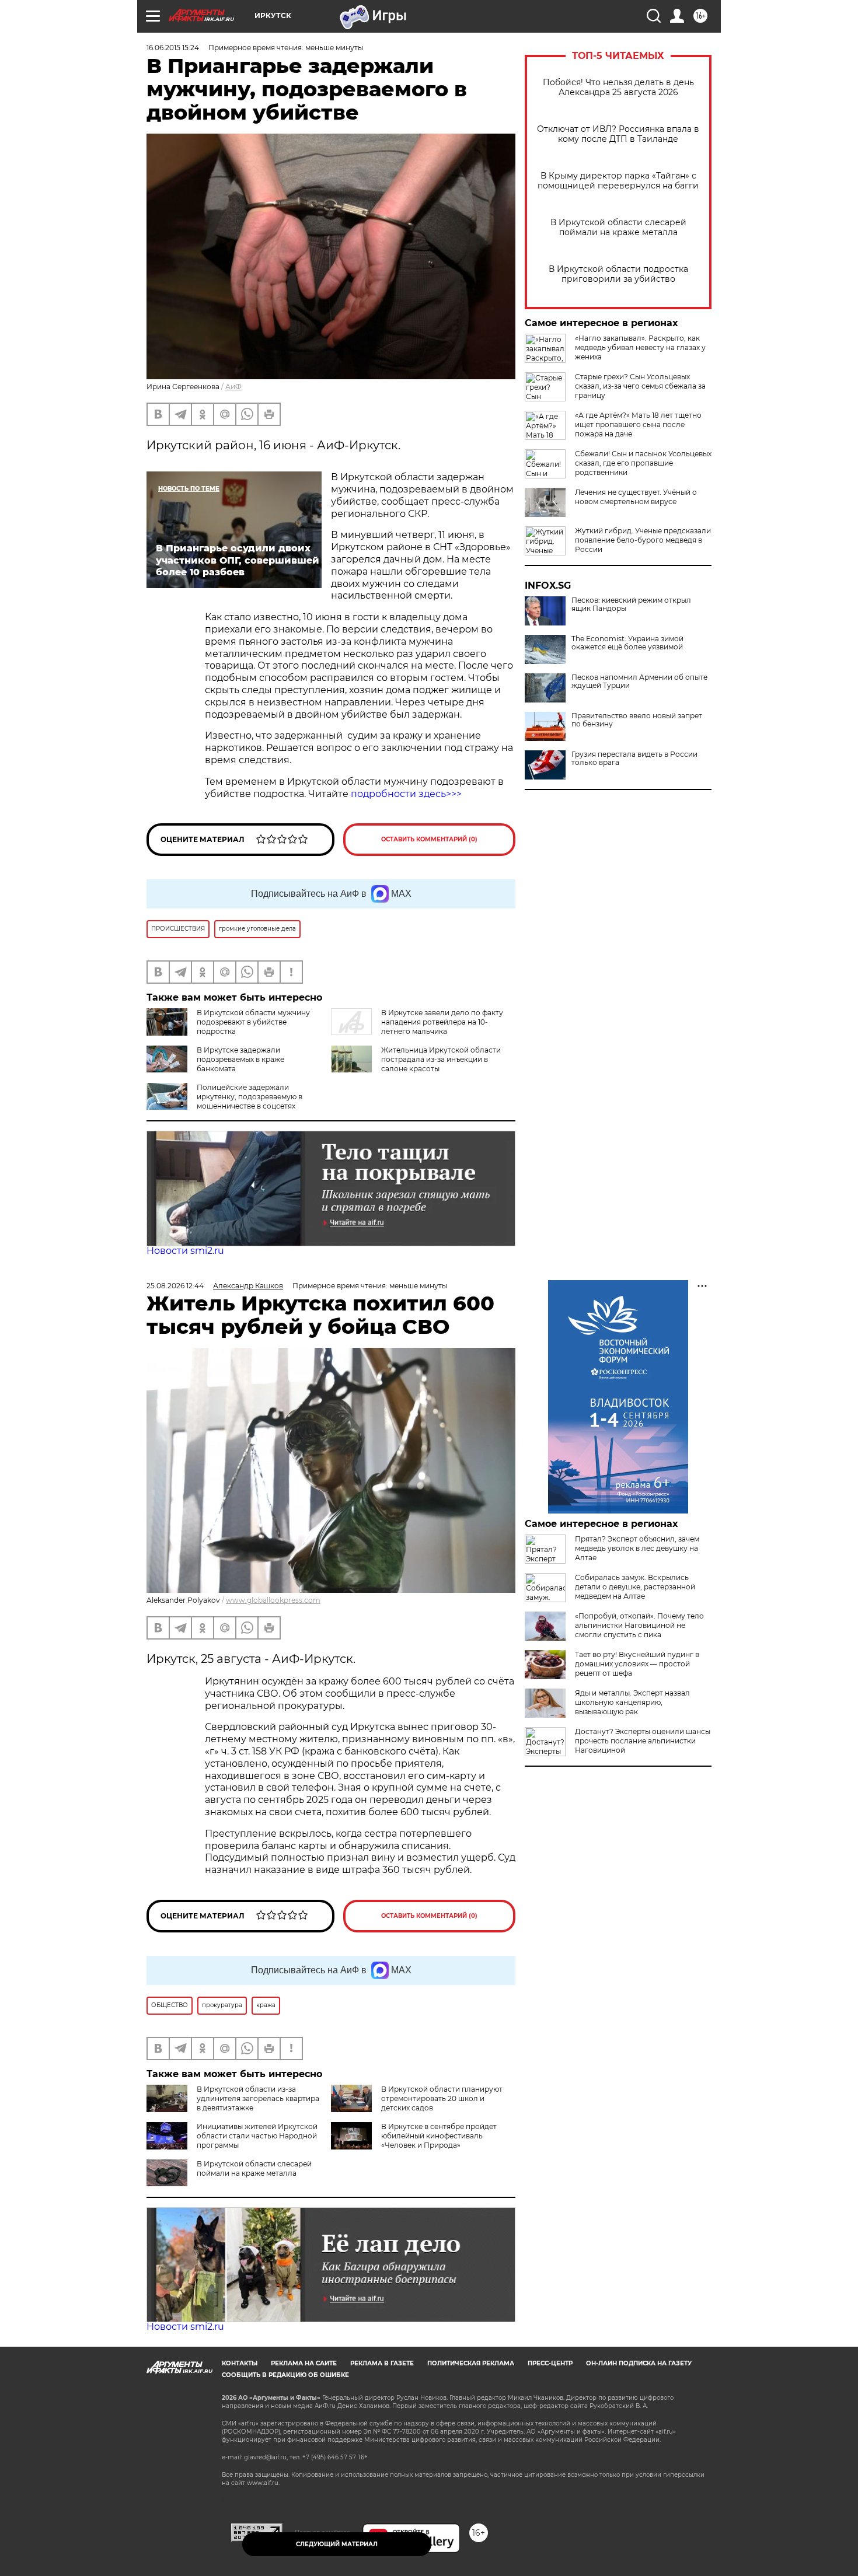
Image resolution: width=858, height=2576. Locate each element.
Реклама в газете (382, 2363)
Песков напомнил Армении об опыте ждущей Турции (639, 681)
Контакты (240, 2363)
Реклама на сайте (304, 2363)
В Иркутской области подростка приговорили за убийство (618, 274)
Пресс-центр (550, 2363)
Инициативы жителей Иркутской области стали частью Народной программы (257, 2136)
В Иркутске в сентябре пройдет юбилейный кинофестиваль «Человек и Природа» (439, 2136)
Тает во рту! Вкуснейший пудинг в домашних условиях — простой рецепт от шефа (637, 1664)
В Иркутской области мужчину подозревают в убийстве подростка (253, 1022)
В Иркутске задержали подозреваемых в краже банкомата (240, 1059)
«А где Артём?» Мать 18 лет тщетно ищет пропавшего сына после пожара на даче (638, 424)
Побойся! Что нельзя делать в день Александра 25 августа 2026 (618, 88)
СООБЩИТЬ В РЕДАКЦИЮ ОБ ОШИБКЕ (285, 2375)
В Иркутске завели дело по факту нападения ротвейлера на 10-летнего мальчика (442, 1022)
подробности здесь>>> (406, 794)
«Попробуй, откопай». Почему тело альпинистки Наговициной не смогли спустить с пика (639, 1625)
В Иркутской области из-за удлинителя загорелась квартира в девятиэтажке (258, 2098)
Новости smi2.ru (185, 1251)
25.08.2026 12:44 (175, 1286)
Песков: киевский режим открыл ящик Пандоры (631, 604)
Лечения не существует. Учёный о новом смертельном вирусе (636, 497)
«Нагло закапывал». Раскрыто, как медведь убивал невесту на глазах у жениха (640, 347)
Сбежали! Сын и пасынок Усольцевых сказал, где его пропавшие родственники (643, 463)
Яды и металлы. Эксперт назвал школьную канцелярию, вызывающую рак (632, 1702)
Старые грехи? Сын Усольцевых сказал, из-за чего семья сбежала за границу (640, 386)
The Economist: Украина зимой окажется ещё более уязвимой (627, 643)
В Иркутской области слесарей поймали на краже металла (618, 228)
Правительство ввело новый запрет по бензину (637, 720)
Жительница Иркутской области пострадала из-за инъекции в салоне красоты (441, 1059)
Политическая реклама (471, 2363)
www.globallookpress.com (273, 1600)
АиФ (233, 387)
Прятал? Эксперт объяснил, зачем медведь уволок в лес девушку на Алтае (637, 1548)
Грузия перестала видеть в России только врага (634, 759)
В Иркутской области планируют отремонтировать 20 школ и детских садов (442, 2098)
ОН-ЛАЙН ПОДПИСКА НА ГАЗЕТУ (639, 2363)
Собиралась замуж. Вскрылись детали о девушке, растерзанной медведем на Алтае (635, 1587)
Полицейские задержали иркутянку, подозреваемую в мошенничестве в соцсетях (250, 1097)
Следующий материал (337, 2544)
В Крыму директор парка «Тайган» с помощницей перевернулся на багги (618, 181)
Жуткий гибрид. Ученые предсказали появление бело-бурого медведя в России (643, 540)
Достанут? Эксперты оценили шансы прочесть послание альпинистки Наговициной (643, 1741)
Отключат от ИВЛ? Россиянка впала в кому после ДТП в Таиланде (618, 134)
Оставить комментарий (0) (429, 839)
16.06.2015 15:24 (173, 48)
